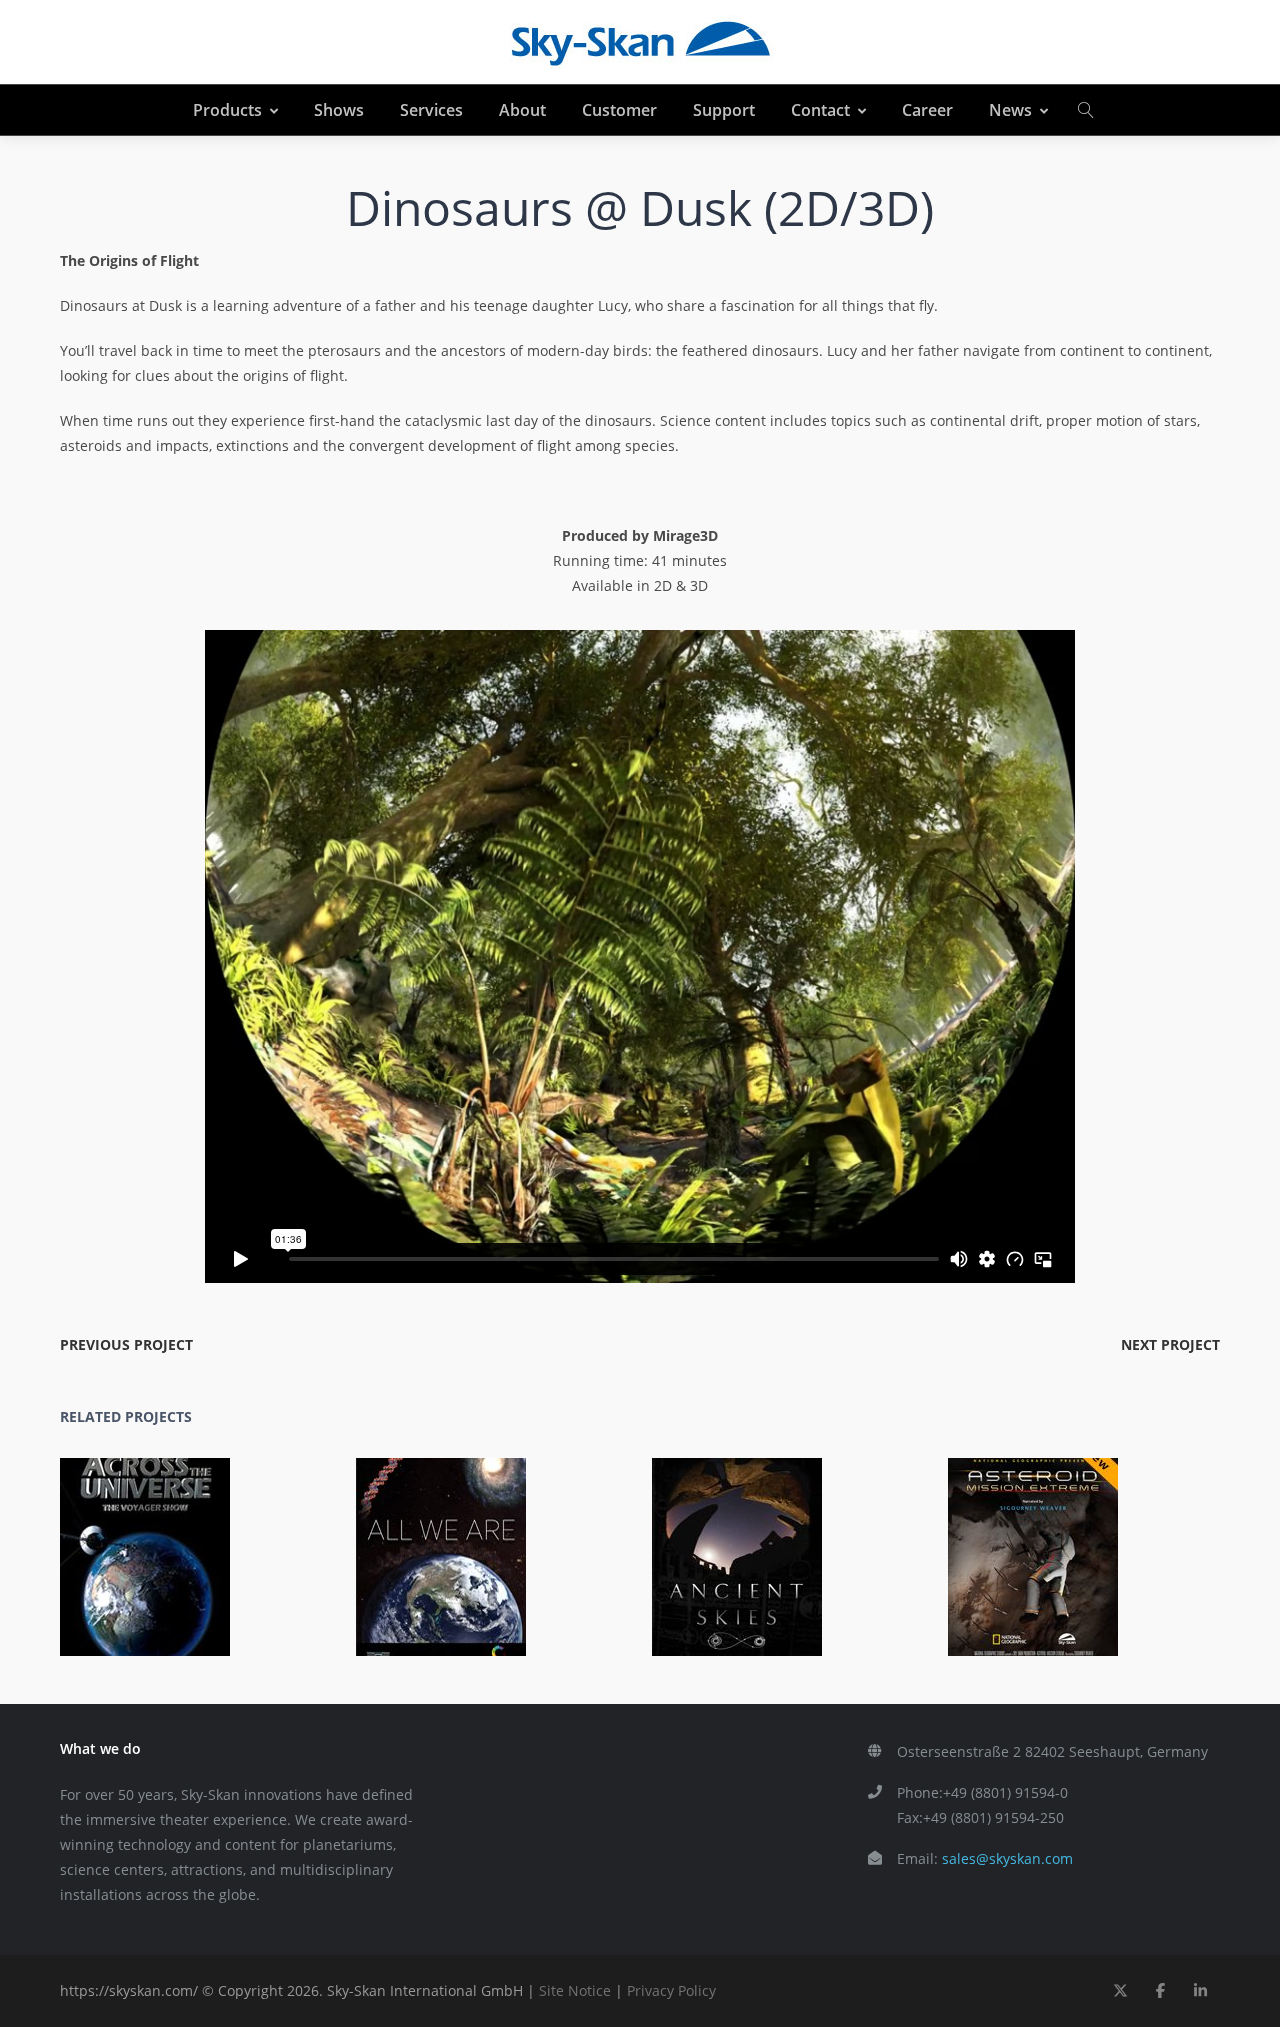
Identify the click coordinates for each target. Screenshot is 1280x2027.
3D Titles (1073, 1570)
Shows (339, 110)
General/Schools (236, 1570)
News (1010, 110)
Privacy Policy (671, 1990)
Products (227, 110)
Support (724, 110)
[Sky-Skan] (640, 42)
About (522, 110)
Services (431, 110)
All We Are (452, 1542)
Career (927, 110)
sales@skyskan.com (1007, 1858)
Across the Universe (156, 1542)
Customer (619, 110)
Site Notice (575, 1990)
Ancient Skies (748, 1542)
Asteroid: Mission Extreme (1044, 1542)
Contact (820, 110)
